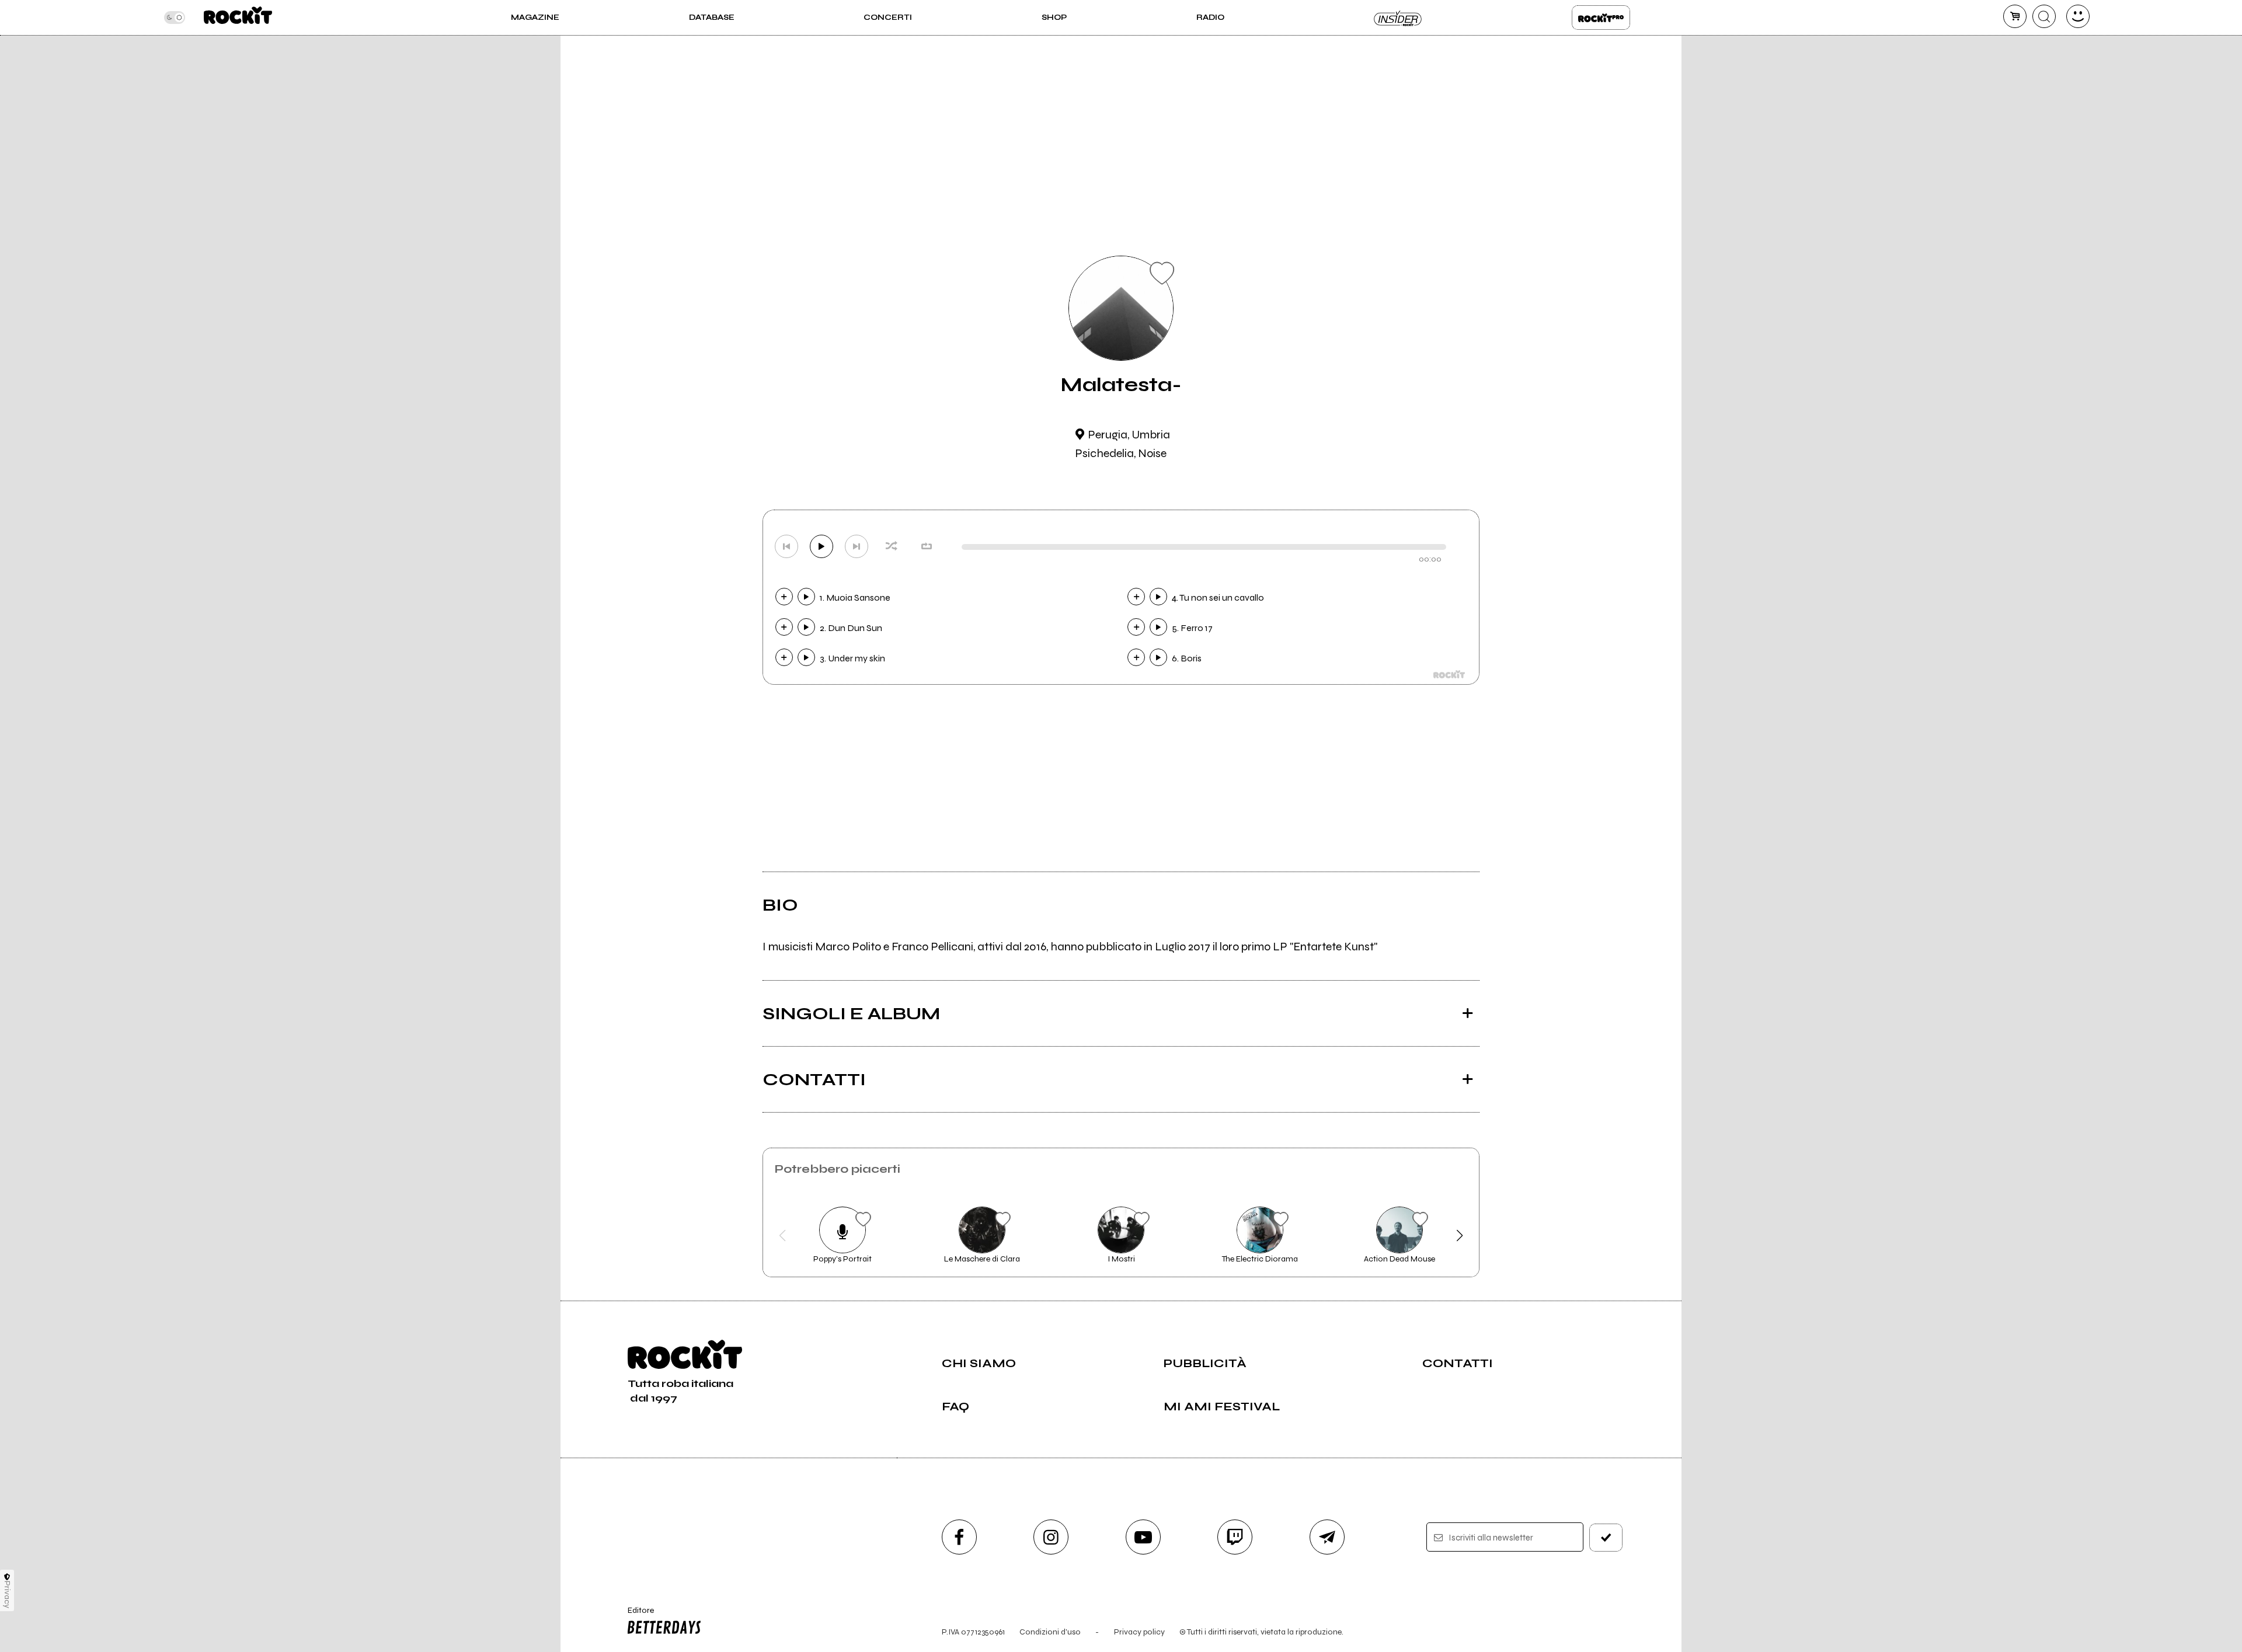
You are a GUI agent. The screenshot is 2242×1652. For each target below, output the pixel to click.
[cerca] (2044, 16)
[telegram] (1327, 1537)
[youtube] (1143, 1537)
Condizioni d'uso (1050, 1632)
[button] (783, 1236)
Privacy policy (1139, 1632)
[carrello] (2015, 16)
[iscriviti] (1606, 1538)
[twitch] (1235, 1537)
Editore (635, 1615)
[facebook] (959, 1537)
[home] (238, 18)
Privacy (7, 1595)
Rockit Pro (1601, 18)
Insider (1398, 18)
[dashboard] (2078, 16)
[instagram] (1051, 1537)
